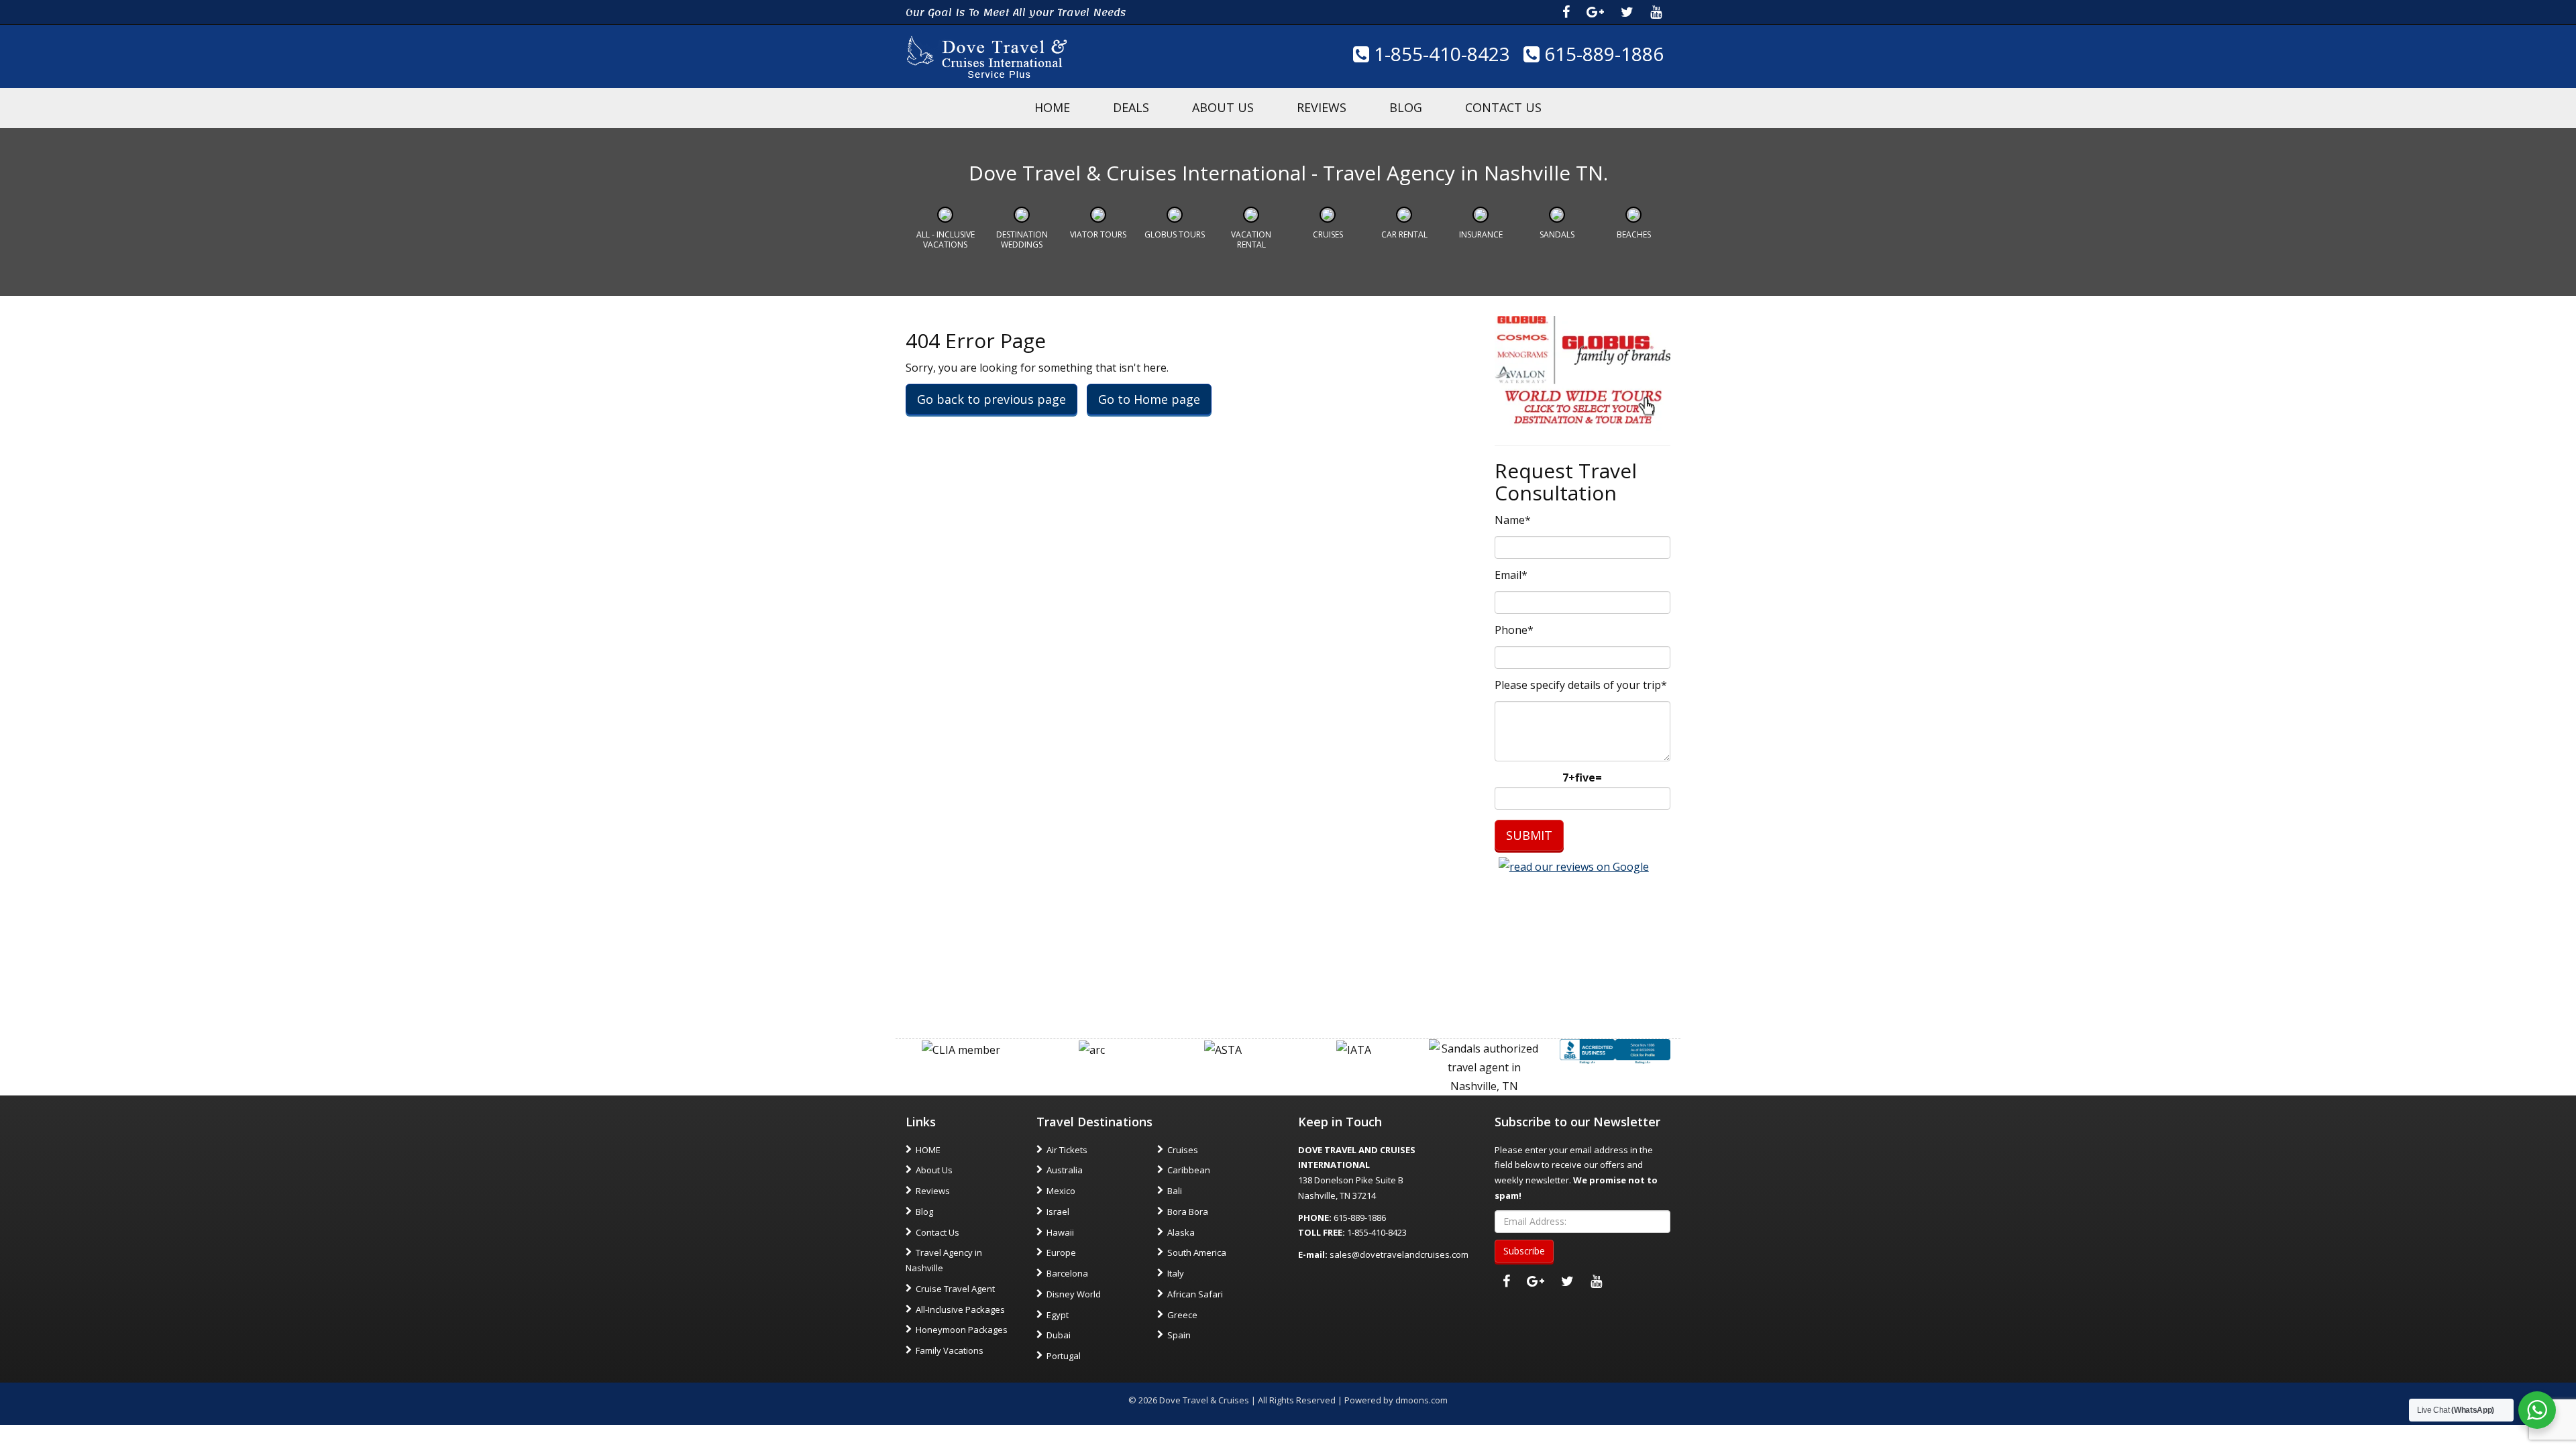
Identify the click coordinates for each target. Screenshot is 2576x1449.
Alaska (1181, 1232)
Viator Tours (1098, 234)
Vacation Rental (1251, 239)
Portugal (1064, 1356)
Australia (1065, 1170)
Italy (1176, 1273)
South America (1197, 1252)
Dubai (1059, 1335)
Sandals (1557, 234)
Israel (1058, 1212)
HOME (1052, 107)
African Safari (1195, 1294)
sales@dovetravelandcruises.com (1399, 1254)
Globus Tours (1175, 234)
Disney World (1074, 1294)
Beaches (1634, 234)
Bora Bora (1188, 1212)
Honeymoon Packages (962, 1330)
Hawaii (1060, 1232)
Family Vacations (950, 1350)
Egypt (1058, 1315)
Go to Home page (1149, 399)
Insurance (1481, 234)
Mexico (1061, 1191)
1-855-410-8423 (1440, 54)
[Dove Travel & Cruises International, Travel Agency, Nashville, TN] (1615, 1051)
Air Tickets (1067, 1150)
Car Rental (1404, 234)
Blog (1406, 107)
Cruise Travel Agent (955, 1289)
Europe (1061, 1252)
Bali (1175, 1191)
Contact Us (1503, 107)
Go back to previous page (991, 399)
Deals (1131, 107)
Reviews (1322, 107)
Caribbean (1189, 1170)
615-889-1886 (1602, 54)
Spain (1179, 1335)
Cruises (1328, 234)
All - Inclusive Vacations (946, 239)
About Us (1223, 107)
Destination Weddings (1022, 239)
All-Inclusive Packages (960, 1309)
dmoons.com (1421, 1400)
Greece (1182, 1315)
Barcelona (1067, 1273)
